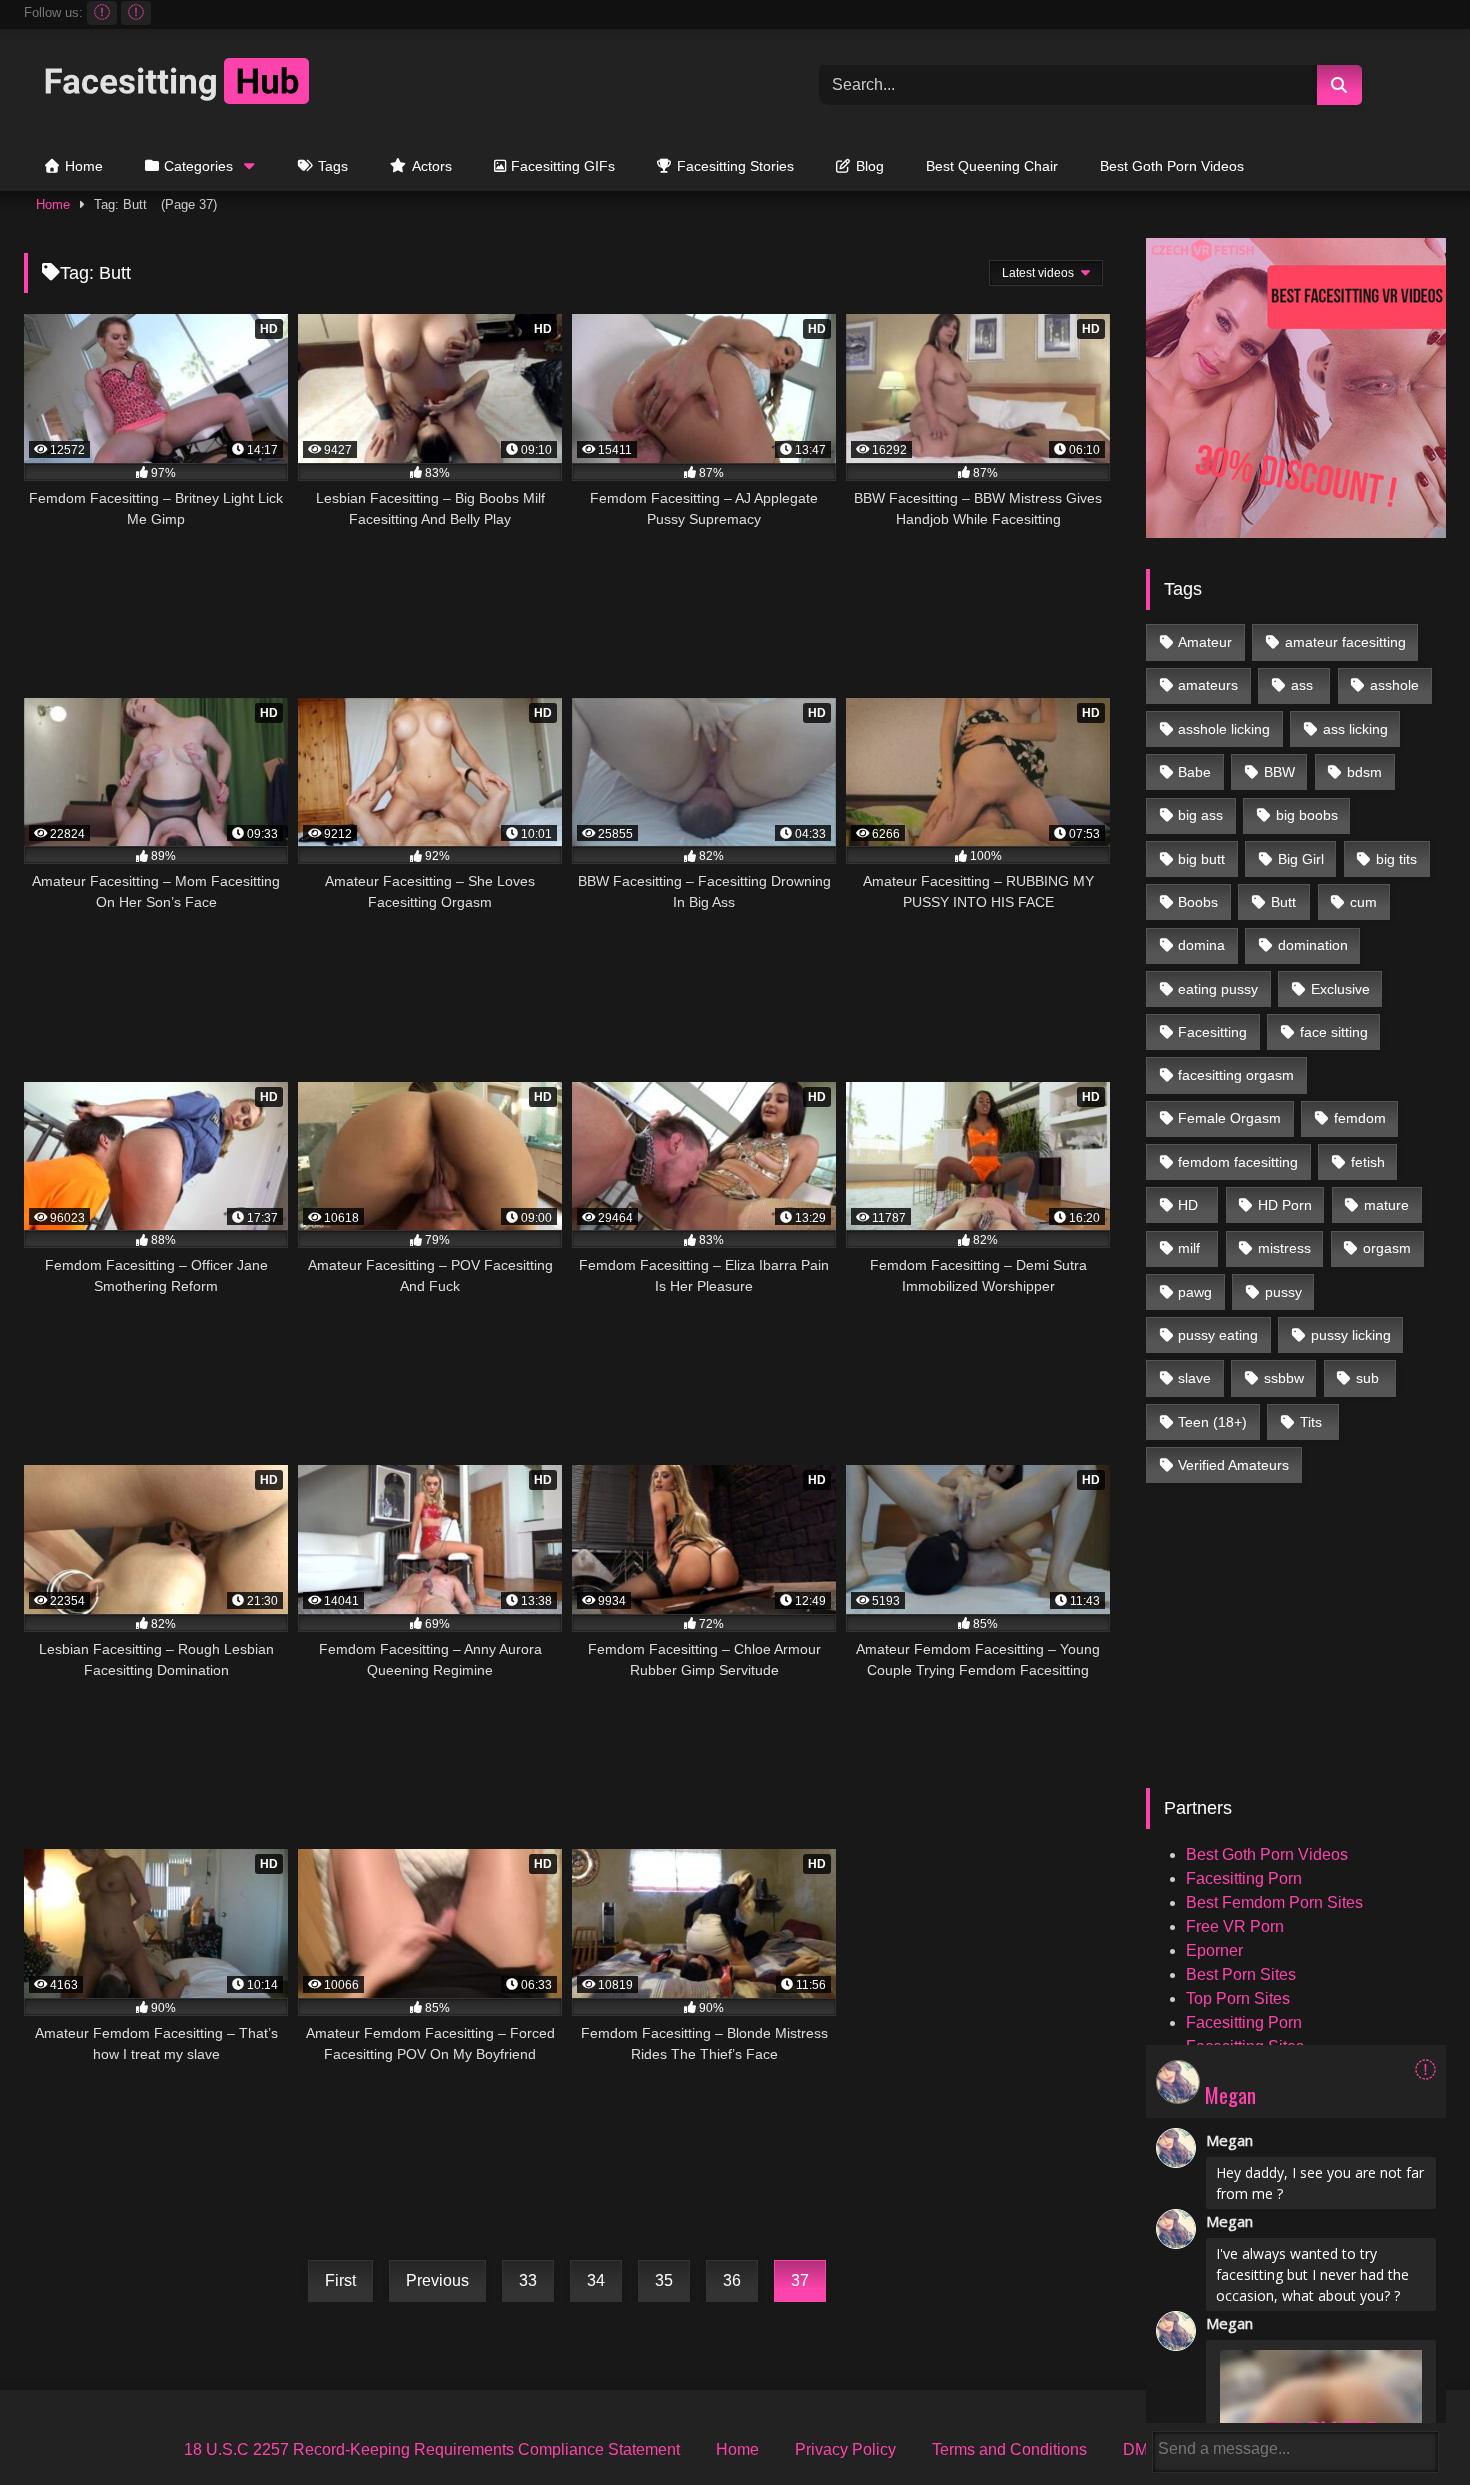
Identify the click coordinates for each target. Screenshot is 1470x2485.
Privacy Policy (845, 2449)
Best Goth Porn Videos (1172, 166)
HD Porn (1285, 1205)
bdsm (1364, 772)
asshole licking (1224, 729)
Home (84, 166)
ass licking (1355, 729)
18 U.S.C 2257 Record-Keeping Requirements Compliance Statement (432, 2449)
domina (1201, 945)
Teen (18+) (1212, 1422)
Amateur (1205, 642)
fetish (1368, 1162)
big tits (1396, 859)
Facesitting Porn (1244, 1878)
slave (1194, 1378)
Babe (1194, 772)
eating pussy (1218, 989)
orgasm (1387, 1248)
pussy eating (1218, 1335)
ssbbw (1284, 1378)
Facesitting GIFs (563, 166)
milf (1189, 1248)
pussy (1283, 1292)
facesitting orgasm (1236, 1075)
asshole (1394, 685)
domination (1313, 945)
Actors (432, 166)
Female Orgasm (1229, 1118)
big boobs (1307, 815)
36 (732, 2280)
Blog (870, 166)
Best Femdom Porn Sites (1274, 1902)
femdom (1360, 1118)
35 (664, 2280)
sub (1367, 1378)
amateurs (1208, 685)
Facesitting (1212, 1032)
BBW (1279, 772)
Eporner (1214, 1950)
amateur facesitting (1345, 642)
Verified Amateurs (1233, 1465)
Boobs (1198, 902)
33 (528, 2280)
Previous (437, 2280)
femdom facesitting (1238, 1162)
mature (1386, 1205)
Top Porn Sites (1238, 1998)
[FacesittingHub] (174, 84)
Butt (1283, 902)
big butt (1201, 859)
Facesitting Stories (735, 166)
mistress (1284, 1248)
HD (1188, 1205)
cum (1363, 902)
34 (596, 2280)
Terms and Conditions (1009, 2449)
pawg (1195, 1292)
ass (1302, 685)
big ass (1200, 815)
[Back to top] (1409, 2425)
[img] (1425, 2069)
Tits (1311, 1422)
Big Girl (1301, 859)
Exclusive (1340, 989)
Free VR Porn (1235, 1926)
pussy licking (1351, 1335)
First (340, 2280)
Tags (333, 166)
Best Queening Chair (992, 166)
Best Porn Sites (1241, 1974)
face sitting (1334, 1032)
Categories (198, 166)
